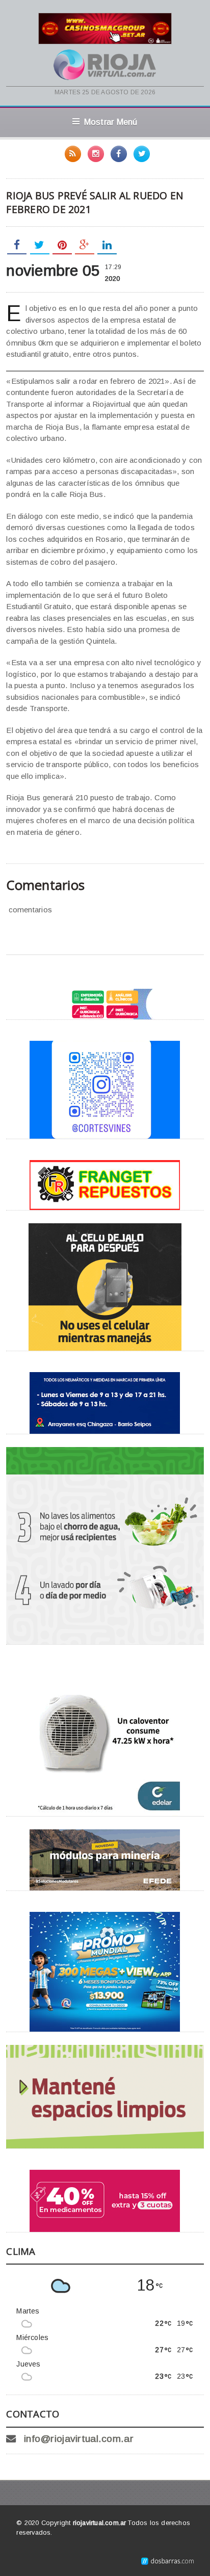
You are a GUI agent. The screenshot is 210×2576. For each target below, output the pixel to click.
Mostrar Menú (111, 122)
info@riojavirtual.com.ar (79, 2439)
